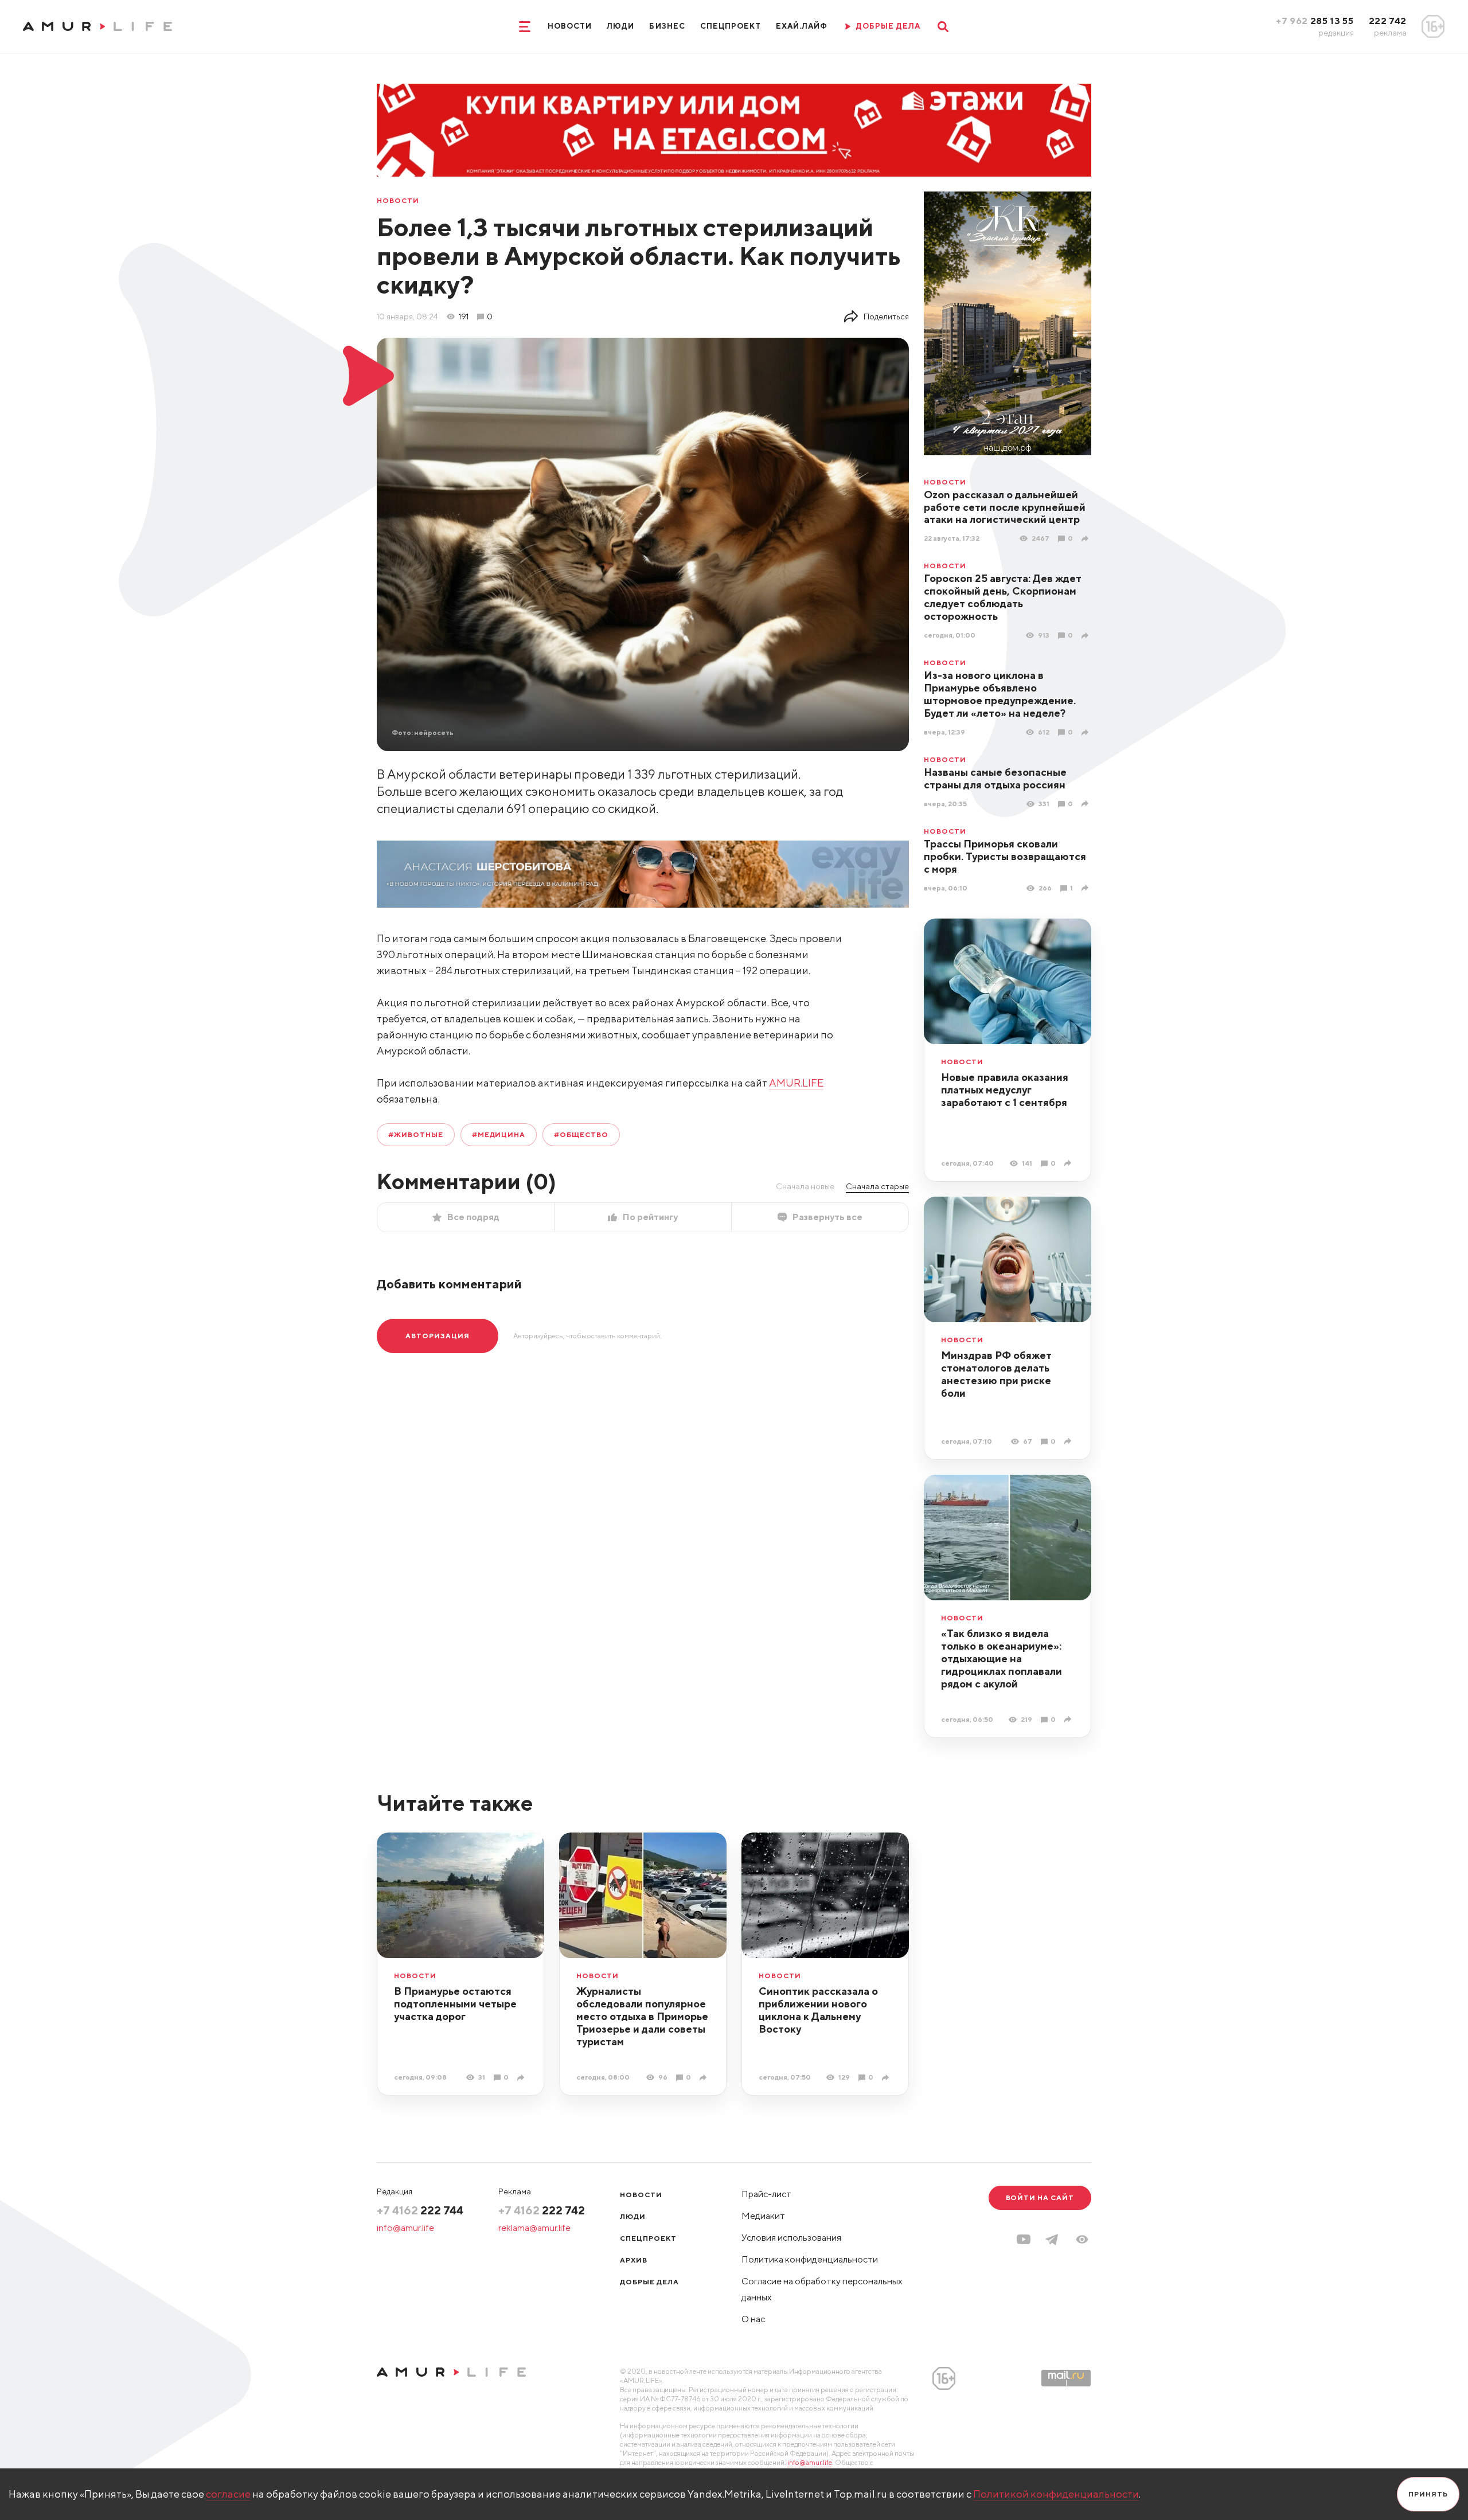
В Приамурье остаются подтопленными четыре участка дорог (455, 2004)
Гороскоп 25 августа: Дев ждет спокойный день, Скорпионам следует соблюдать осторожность (1003, 597)
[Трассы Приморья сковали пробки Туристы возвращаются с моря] (1086, 888)
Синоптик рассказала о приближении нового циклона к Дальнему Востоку (818, 2010)
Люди (620, 26)
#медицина (499, 1134)
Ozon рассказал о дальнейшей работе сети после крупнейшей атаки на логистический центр (1005, 507)
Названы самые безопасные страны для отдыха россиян (995, 778)
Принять (1428, 2494)
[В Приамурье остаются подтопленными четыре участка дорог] (522, 2078)
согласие (228, 2494)
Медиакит (763, 2216)
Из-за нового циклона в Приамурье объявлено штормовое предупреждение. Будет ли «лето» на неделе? (1000, 694)
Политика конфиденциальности (810, 2259)
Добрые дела (649, 2282)
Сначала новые (805, 1186)
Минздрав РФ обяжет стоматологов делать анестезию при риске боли (996, 1374)
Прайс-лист (766, 2194)
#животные (416, 1134)
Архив (634, 2260)
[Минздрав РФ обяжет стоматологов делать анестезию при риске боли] (1069, 1441)
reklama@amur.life (534, 2228)
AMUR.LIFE (796, 1083)
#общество (581, 1134)
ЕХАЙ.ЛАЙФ (802, 26)
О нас (753, 2319)
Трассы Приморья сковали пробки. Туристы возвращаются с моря (1005, 856)
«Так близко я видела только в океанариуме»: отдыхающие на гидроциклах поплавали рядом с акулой (1002, 1658)
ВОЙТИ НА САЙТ (1040, 2197)
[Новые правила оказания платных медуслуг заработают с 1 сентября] (1069, 1163)
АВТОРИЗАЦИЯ (438, 1336)
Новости (570, 26)
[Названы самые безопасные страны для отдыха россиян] (1086, 804)
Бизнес (667, 26)
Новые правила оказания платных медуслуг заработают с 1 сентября (1005, 1090)
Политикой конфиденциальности (1056, 2494)
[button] (1082, 2239)
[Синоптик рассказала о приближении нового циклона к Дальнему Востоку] (887, 2078)
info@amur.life (405, 2228)
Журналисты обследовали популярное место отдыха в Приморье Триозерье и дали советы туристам (642, 2016)
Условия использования (791, 2238)
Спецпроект (731, 26)
